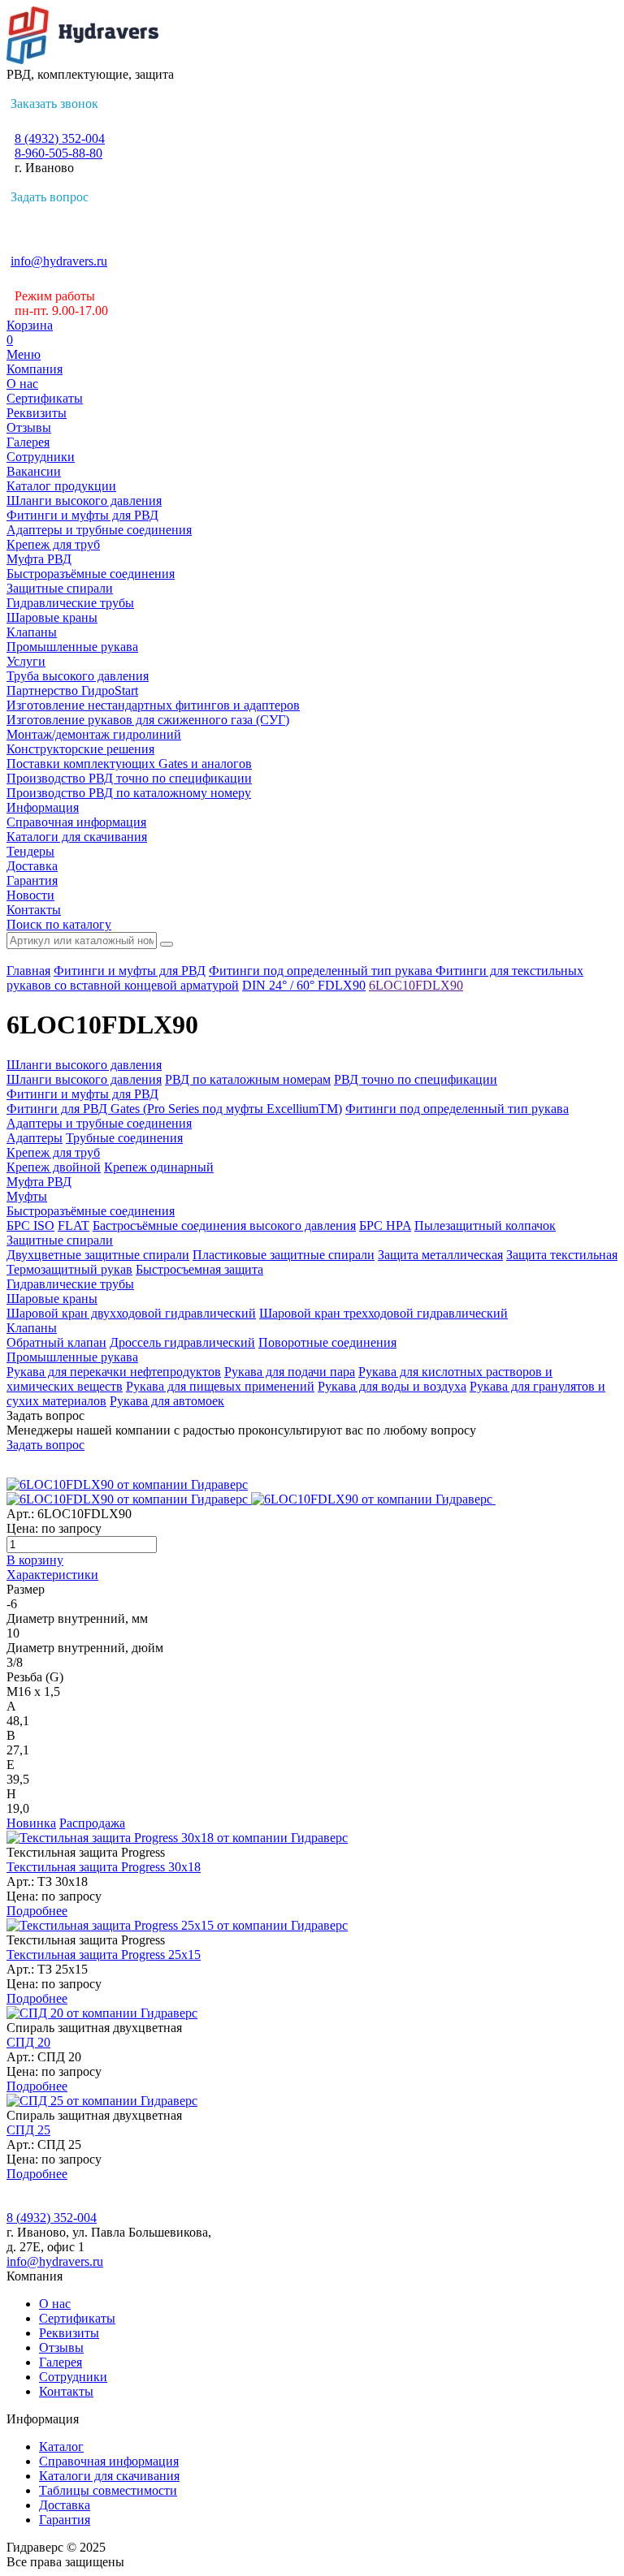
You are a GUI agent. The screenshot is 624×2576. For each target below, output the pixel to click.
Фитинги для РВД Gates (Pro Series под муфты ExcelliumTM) (174, 1109)
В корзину (35, 1560)
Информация (43, 807)
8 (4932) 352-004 (60, 138)
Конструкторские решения (80, 749)
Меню (24, 354)
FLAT (74, 1225)
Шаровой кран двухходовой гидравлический (131, 1313)
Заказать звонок (54, 104)
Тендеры (30, 851)
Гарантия (32, 880)
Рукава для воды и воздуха (392, 1386)
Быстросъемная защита (199, 1269)
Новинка (31, 1823)
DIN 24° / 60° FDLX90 (304, 985)
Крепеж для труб (53, 544)
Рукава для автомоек (167, 1401)
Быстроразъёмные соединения (91, 574)
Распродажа (92, 1823)
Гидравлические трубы (70, 603)
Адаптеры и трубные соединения (99, 530)
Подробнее (37, 1911)
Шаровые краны (52, 617)
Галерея (28, 442)
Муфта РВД (39, 559)
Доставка (32, 866)
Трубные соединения (124, 1138)
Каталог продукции (61, 486)
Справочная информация (76, 822)
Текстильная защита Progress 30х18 (104, 1867)
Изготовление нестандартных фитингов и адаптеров (153, 705)
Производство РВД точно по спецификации (129, 778)
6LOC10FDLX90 (416, 985)
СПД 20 (28, 2042)
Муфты (27, 1196)
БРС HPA (385, 1225)
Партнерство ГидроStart (72, 690)
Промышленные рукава (72, 647)
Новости (30, 895)
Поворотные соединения (327, 1342)
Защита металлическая (440, 1255)
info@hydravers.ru (59, 261)
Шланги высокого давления (84, 501)
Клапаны (32, 632)
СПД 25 (28, 2130)
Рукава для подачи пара (290, 1372)
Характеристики (52, 1575)
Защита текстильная (562, 1255)
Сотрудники (41, 457)
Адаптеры (35, 1138)
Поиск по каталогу (59, 924)
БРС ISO (30, 1225)
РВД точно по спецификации (416, 1079)
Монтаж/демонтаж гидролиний (94, 734)
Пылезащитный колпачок (485, 1225)
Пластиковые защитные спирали (284, 1255)
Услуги (26, 661)
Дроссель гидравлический (182, 1342)
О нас (22, 384)
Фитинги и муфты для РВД (82, 515)
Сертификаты (45, 398)
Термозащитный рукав (69, 1269)
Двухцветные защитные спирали (98, 1255)
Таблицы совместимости (108, 2490)
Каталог (61, 2447)
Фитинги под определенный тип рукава (322, 971)
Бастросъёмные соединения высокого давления (224, 1225)
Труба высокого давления (78, 676)
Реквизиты (37, 413)
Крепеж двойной (54, 1167)
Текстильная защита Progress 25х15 (104, 1955)
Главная (28, 971)
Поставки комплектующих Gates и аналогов (129, 764)
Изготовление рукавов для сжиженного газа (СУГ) (148, 720)
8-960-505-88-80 (58, 153)
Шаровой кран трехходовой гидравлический (383, 1313)
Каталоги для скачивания (77, 837)
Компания (35, 369)
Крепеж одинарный (159, 1167)
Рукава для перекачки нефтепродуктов (114, 1372)
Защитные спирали (60, 588)
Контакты (34, 910)
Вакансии (34, 471)
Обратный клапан (56, 1342)
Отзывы (29, 427)
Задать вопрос (50, 197)
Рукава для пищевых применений (220, 1386)
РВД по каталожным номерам (248, 1079)
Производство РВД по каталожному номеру (129, 793)
